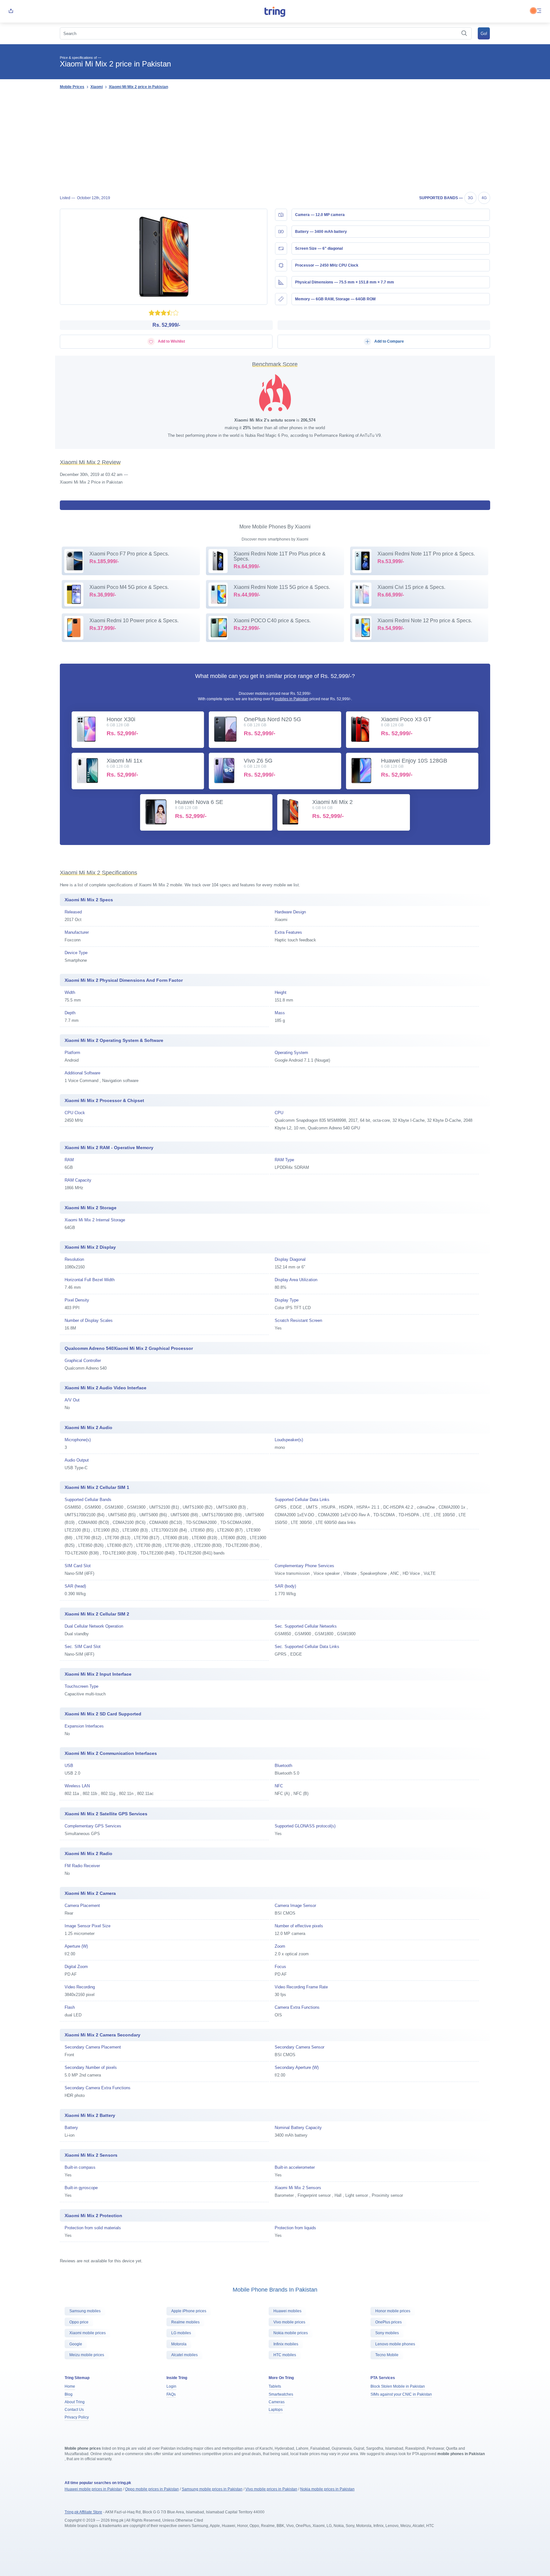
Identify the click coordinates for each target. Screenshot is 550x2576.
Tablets (275, 2386)
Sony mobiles (387, 2333)
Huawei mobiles (287, 2311)
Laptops (276, 2410)
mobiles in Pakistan (292, 699)
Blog (69, 2394)
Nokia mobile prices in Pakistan (327, 2489)
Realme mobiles (185, 2322)
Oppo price (79, 2322)
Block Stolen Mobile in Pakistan (398, 2386)
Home (70, 2386)
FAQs (171, 2394)
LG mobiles (181, 2333)
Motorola (179, 2344)
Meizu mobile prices (87, 2355)
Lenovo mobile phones (395, 2344)
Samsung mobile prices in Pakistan (212, 2489)
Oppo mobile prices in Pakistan (152, 2489)
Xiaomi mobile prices (88, 2333)
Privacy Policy (77, 2417)
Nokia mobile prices (291, 2333)
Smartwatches (281, 2394)
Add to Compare (389, 341)
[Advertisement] (275, 142)
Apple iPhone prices (189, 2311)
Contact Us (74, 2410)
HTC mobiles (285, 2355)
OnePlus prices (388, 2322)
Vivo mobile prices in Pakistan (271, 2489)
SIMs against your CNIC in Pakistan (401, 2394)
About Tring (75, 2402)
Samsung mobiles (85, 2311)
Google (76, 2344)
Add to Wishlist (171, 341)
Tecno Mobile (387, 2355)
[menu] (539, 11)
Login (171, 2386)
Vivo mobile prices (289, 2322)
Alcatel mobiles (184, 2355)
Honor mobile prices (393, 2311)
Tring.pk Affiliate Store (83, 2512)
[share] (11, 11)
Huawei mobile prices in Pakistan (93, 2489)
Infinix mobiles (286, 2344)
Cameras (277, 2402)
